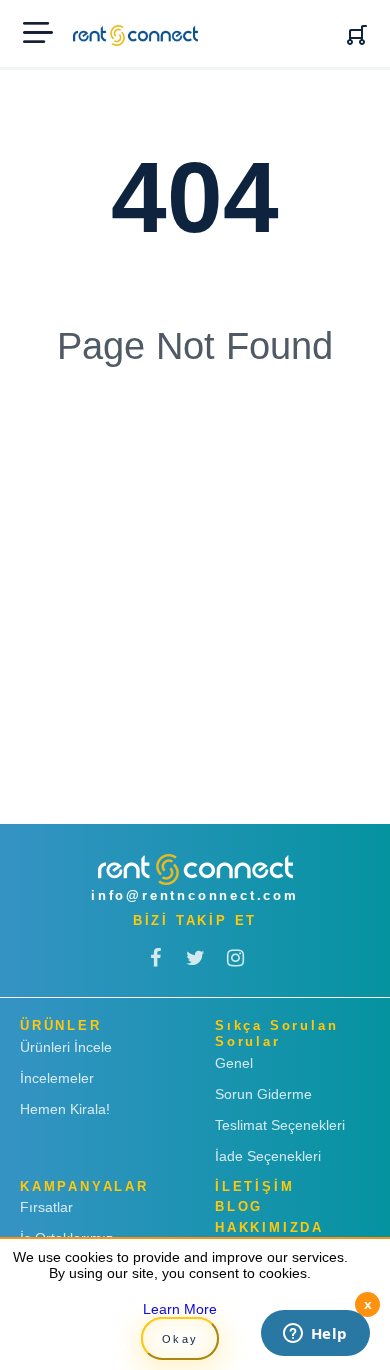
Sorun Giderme (263, 1094)
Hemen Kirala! (65, 1109)
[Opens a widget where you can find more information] (315, 1335)
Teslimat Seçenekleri (280, 1125)
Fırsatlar (46, 1207)
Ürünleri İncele (66, 1047)
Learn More (180, 1309)
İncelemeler (57, 1078)
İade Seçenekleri (268, 1156)
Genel (234, 1063)
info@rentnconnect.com (195, 895)
